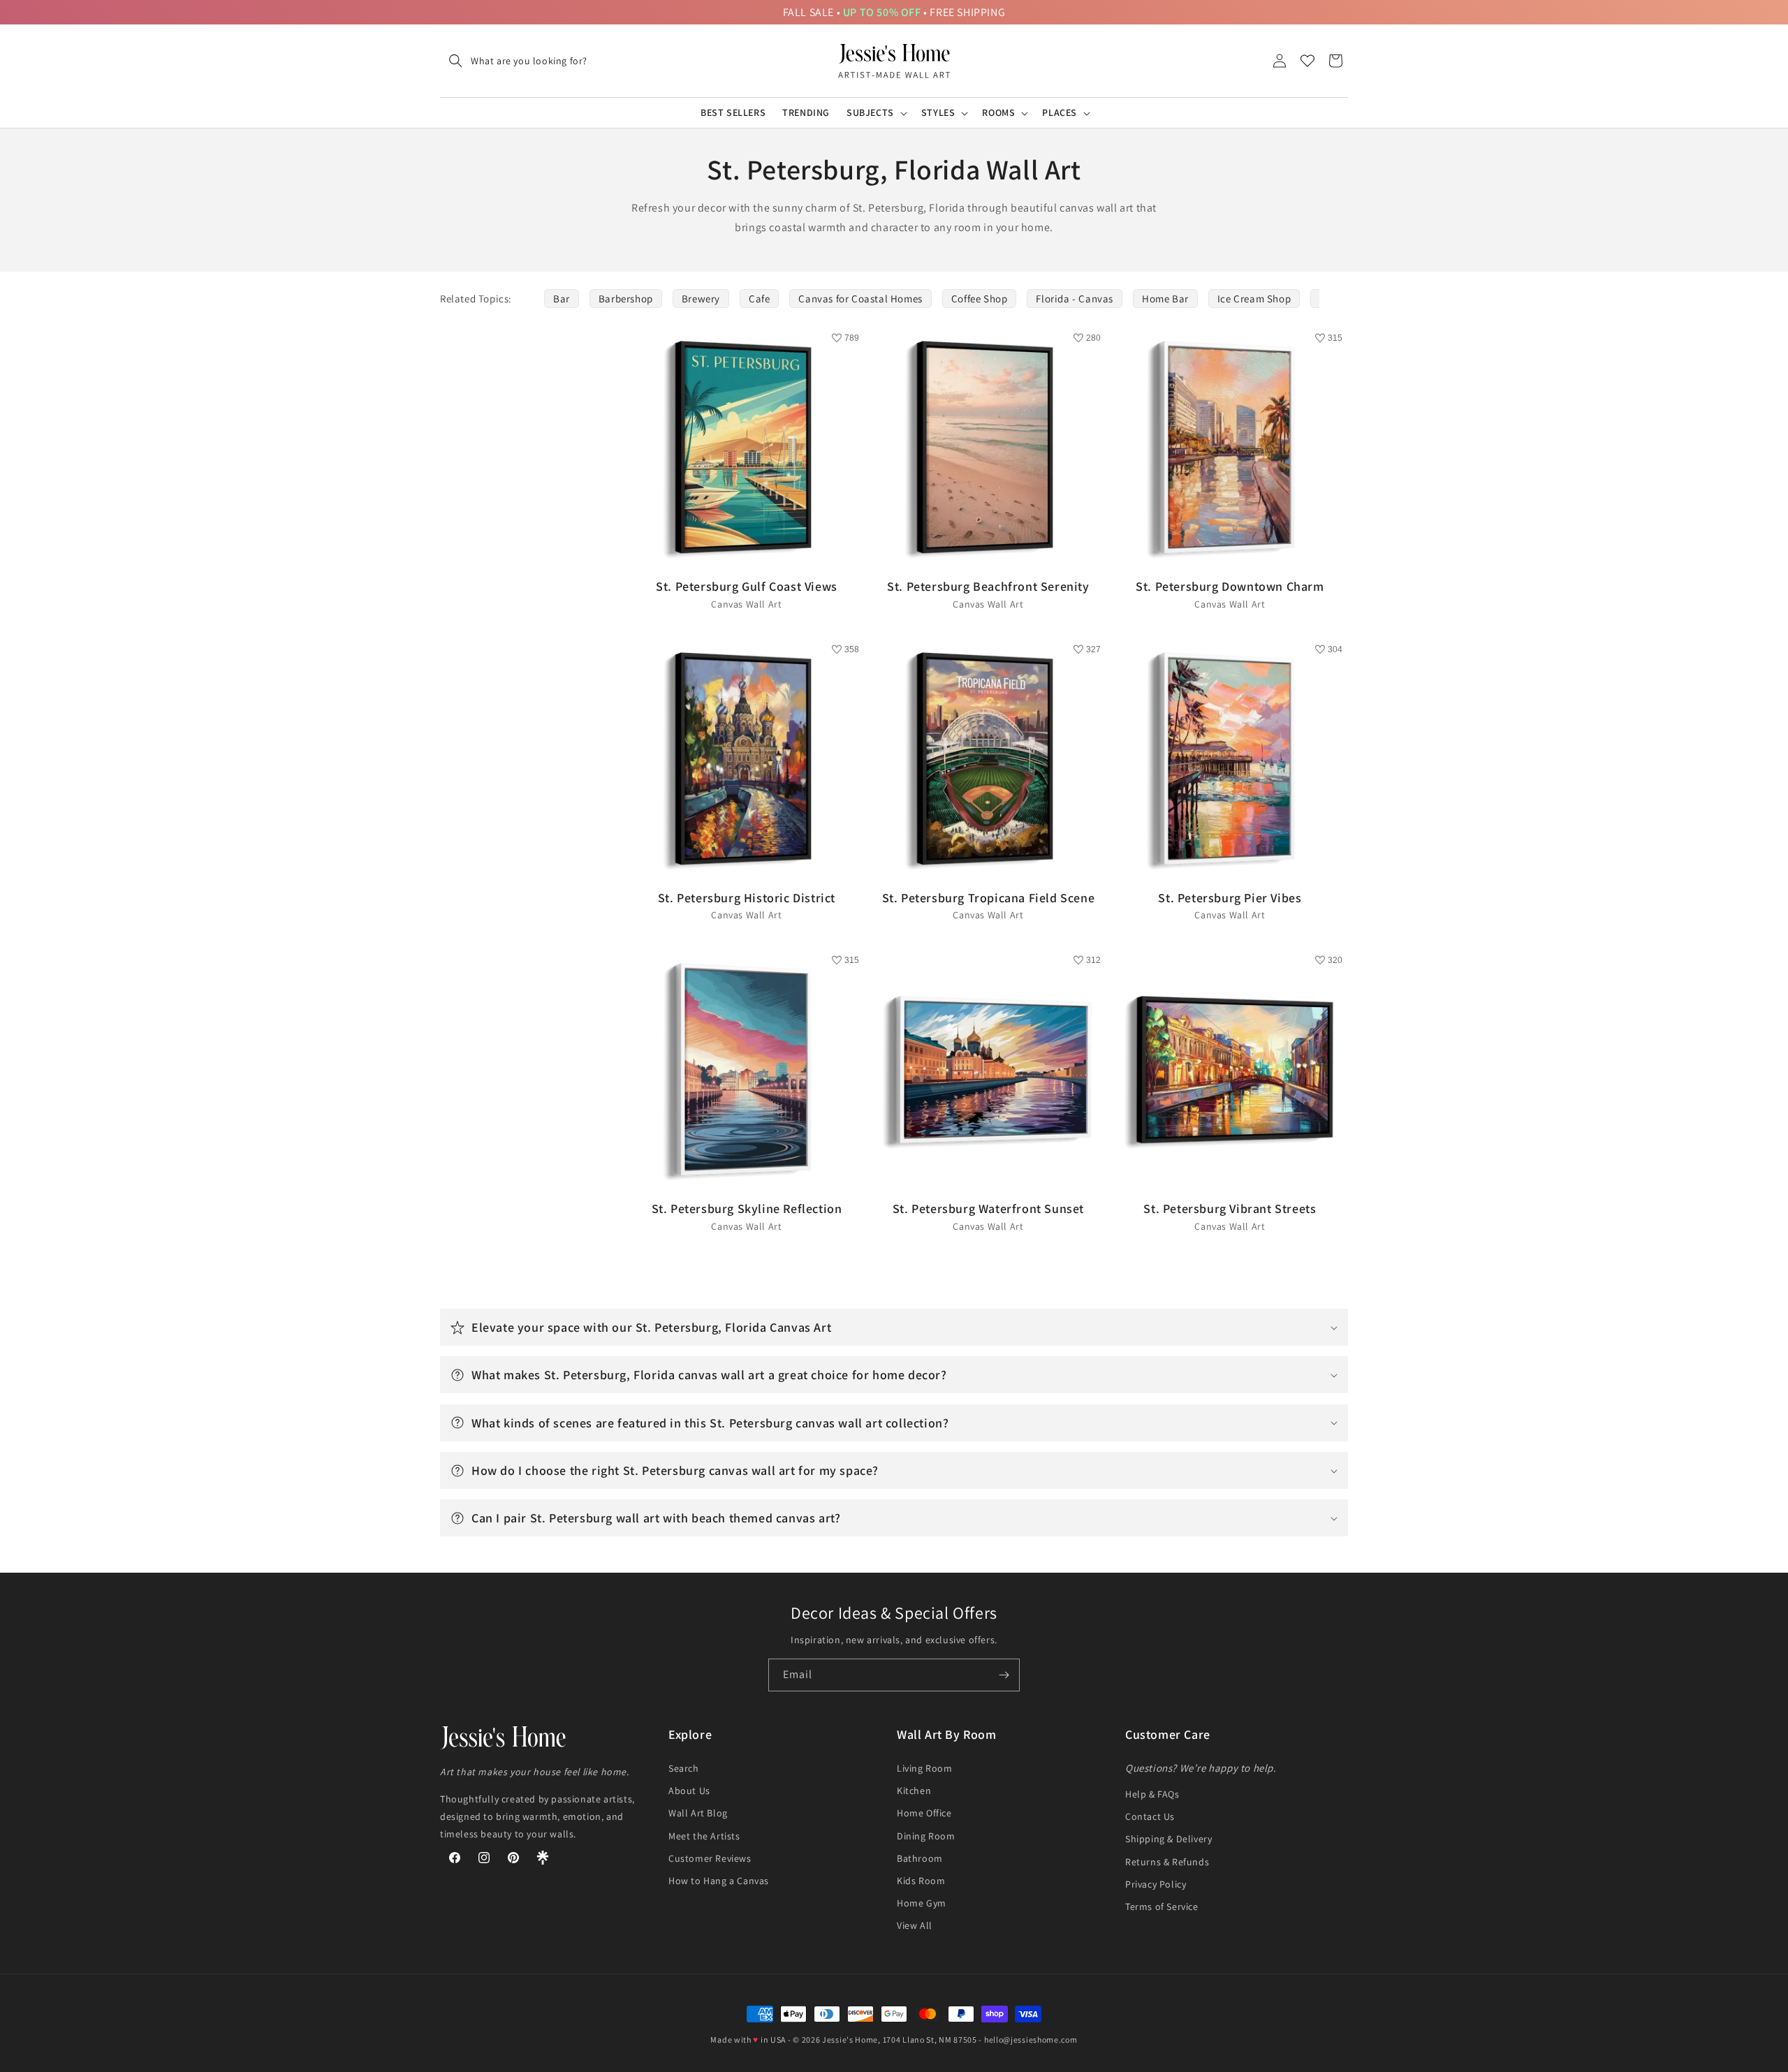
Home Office (924, 1813)
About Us (689, 1791)
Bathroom (920, 1858)
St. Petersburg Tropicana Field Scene (989, 905)
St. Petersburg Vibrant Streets (1230, 1216)
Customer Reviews (710, 1858)
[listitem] (562, 299)
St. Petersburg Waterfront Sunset (988, 1216)
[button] (514, 61)
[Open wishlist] (1307, 61)
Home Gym (922, 1903)
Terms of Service (1162, 1906)
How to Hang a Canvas (719, 1881)
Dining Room (926, 1836)
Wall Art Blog (698, 1813)
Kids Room (921, 1881)
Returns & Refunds (1167, 1862)
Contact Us (1150, 1816)
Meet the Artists (704, 1836)
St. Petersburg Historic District (747, 905)
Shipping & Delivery (1168, 1839)
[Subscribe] (1004, 1675)
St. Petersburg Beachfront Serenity (988, 594)
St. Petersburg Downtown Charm (1230, 594)
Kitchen (914, 1791)
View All (915, 1925)
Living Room (925, 1768)
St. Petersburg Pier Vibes (1230, 905)
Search (684, 1768)
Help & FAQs (1152, 1794)
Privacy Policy (1156, 1884)
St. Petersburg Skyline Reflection (747, 1216)
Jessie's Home (850, 2040)
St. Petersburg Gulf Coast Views (747, 594)
